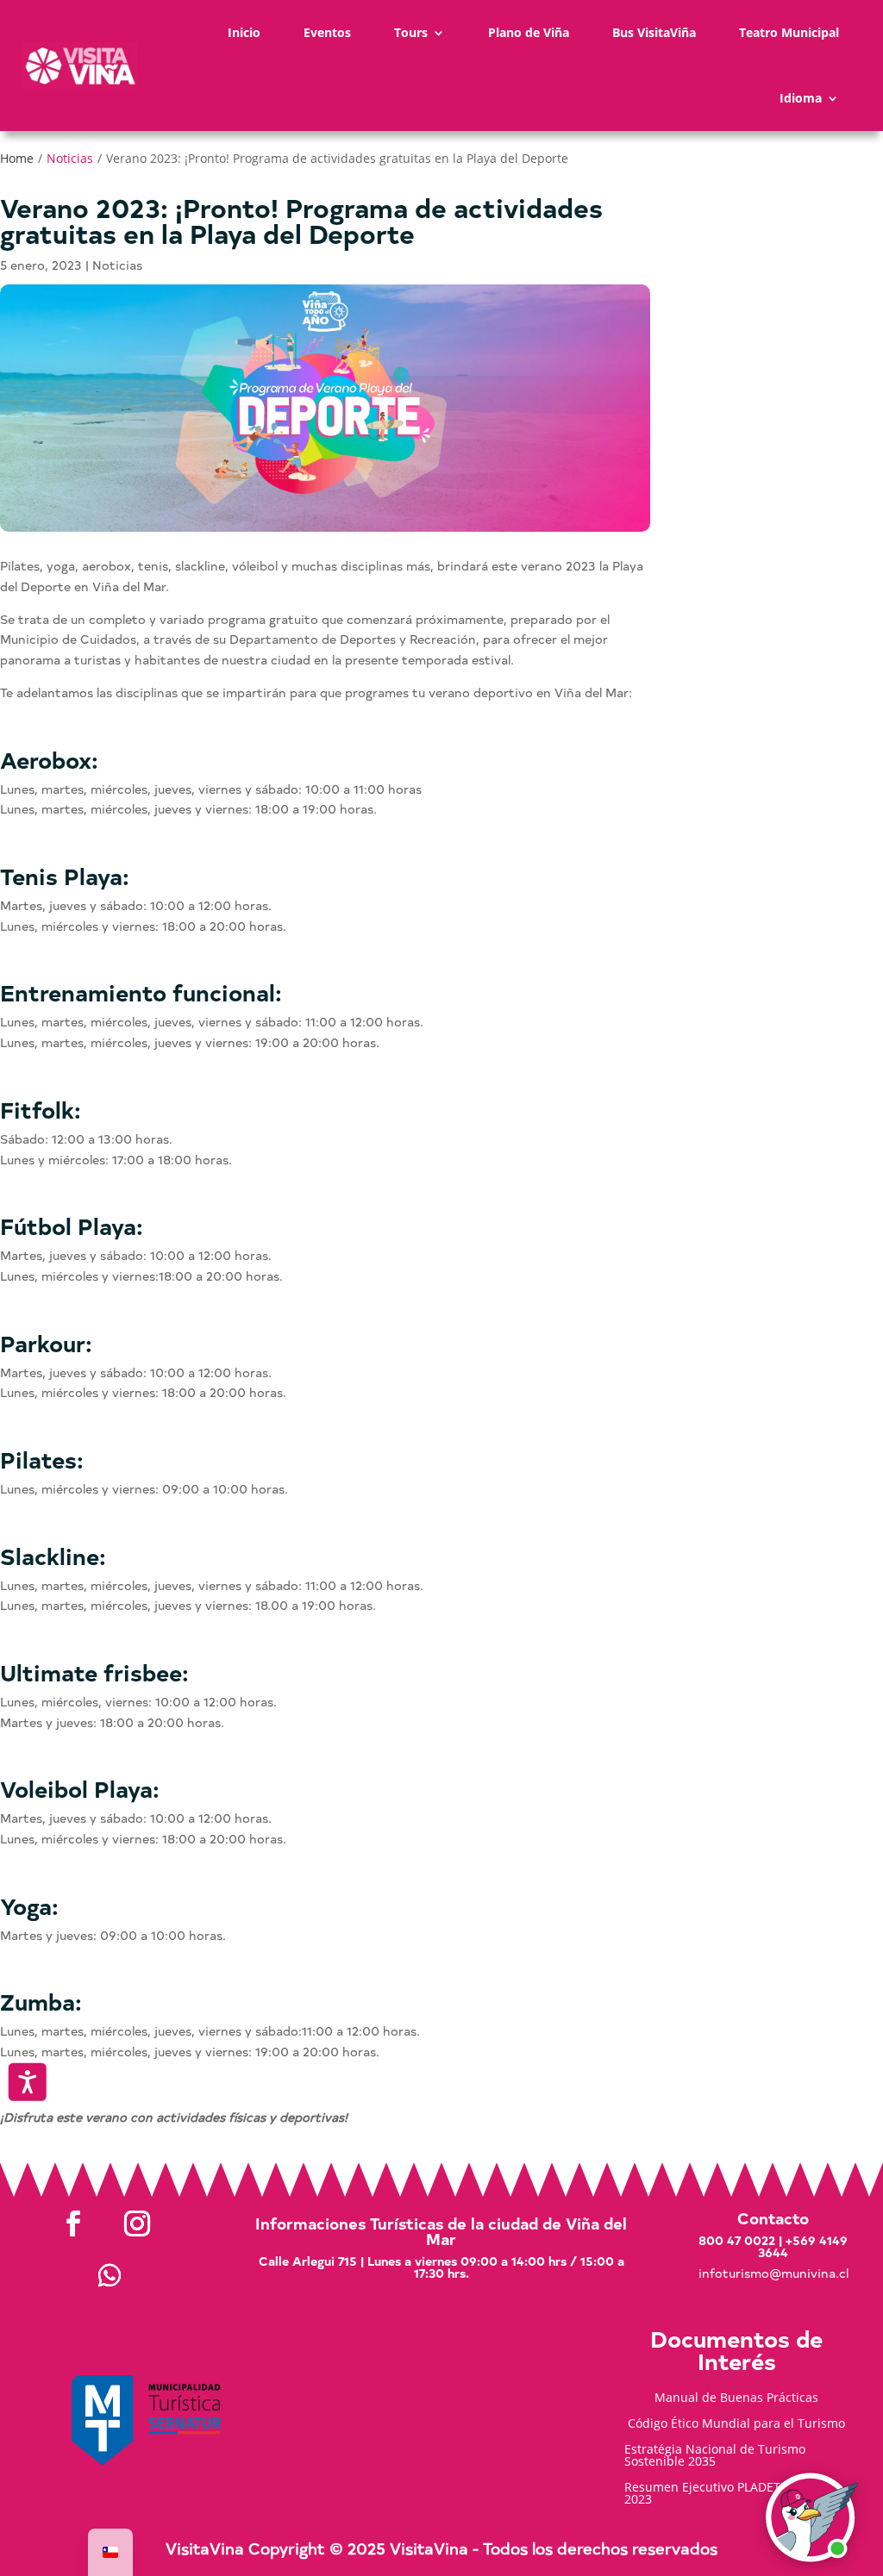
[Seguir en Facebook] (73, 2224)
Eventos (327, 32)
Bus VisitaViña (654, 32)
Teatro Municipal (789, 32)
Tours (411, 32)
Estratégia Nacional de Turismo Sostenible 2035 (715, 2456)
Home (17, 158)
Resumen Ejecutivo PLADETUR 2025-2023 (728, 2494)
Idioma (801, 98)
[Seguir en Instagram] (137, 2224)
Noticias (70, 158)
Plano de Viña (529, 32)
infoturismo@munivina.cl (773, 2273)
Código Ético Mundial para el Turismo (736, 2424)
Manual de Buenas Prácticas (736, 2398)
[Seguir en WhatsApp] (110, 2275)
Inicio (244, 32)
